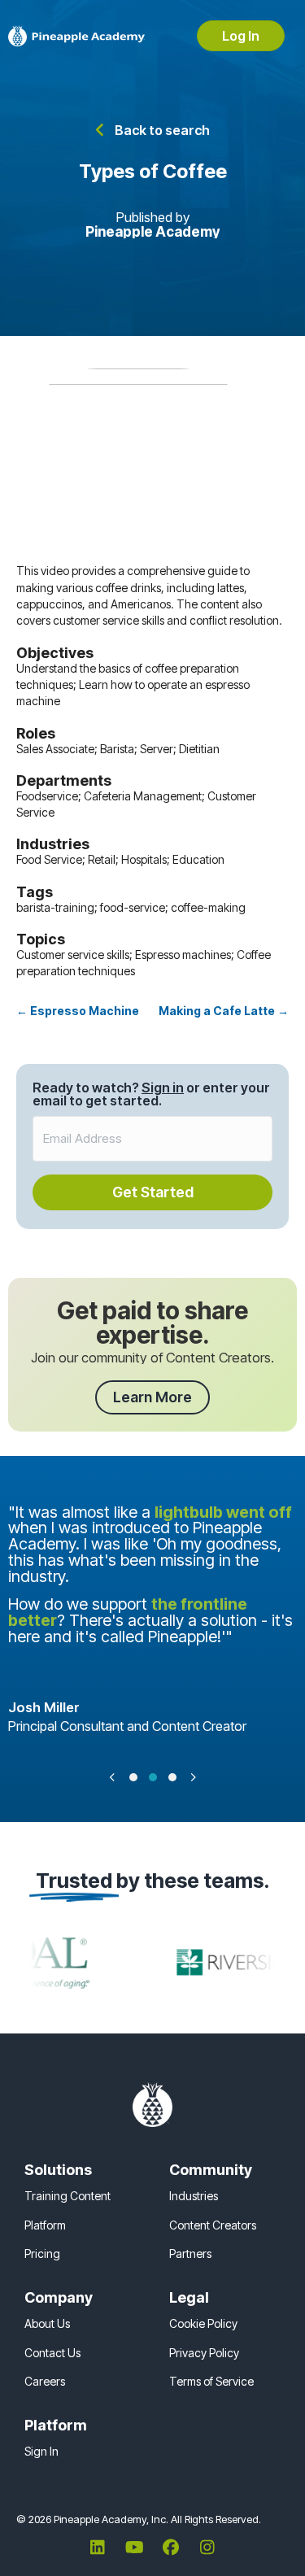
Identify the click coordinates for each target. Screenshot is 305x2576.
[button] (153, 130)
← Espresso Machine (78, 1011)
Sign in (163, 1087)
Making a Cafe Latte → (224, 1011)
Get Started (153, 1192)
